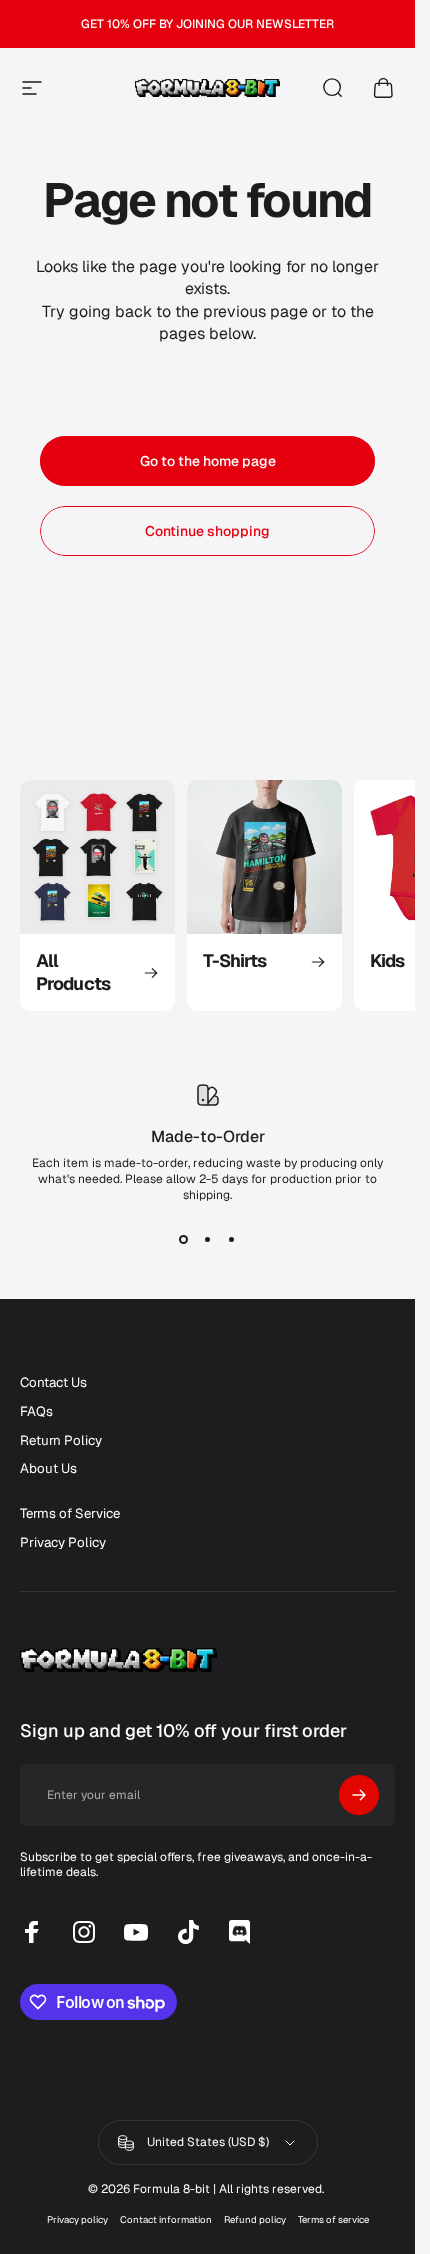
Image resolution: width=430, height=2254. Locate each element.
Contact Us (53, 1383)
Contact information (166, 2219)
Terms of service (333, 2219)
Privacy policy (77, 2219)
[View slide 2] (208, 1239)
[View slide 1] (184, 1239)
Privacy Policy (63, 1543)
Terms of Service (70, 1514)
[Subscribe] (359, 1795)
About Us (48, 1469)
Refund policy (255, 2219)
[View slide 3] (232, 1239)
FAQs (36, 1412)
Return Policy (61, 1441)
